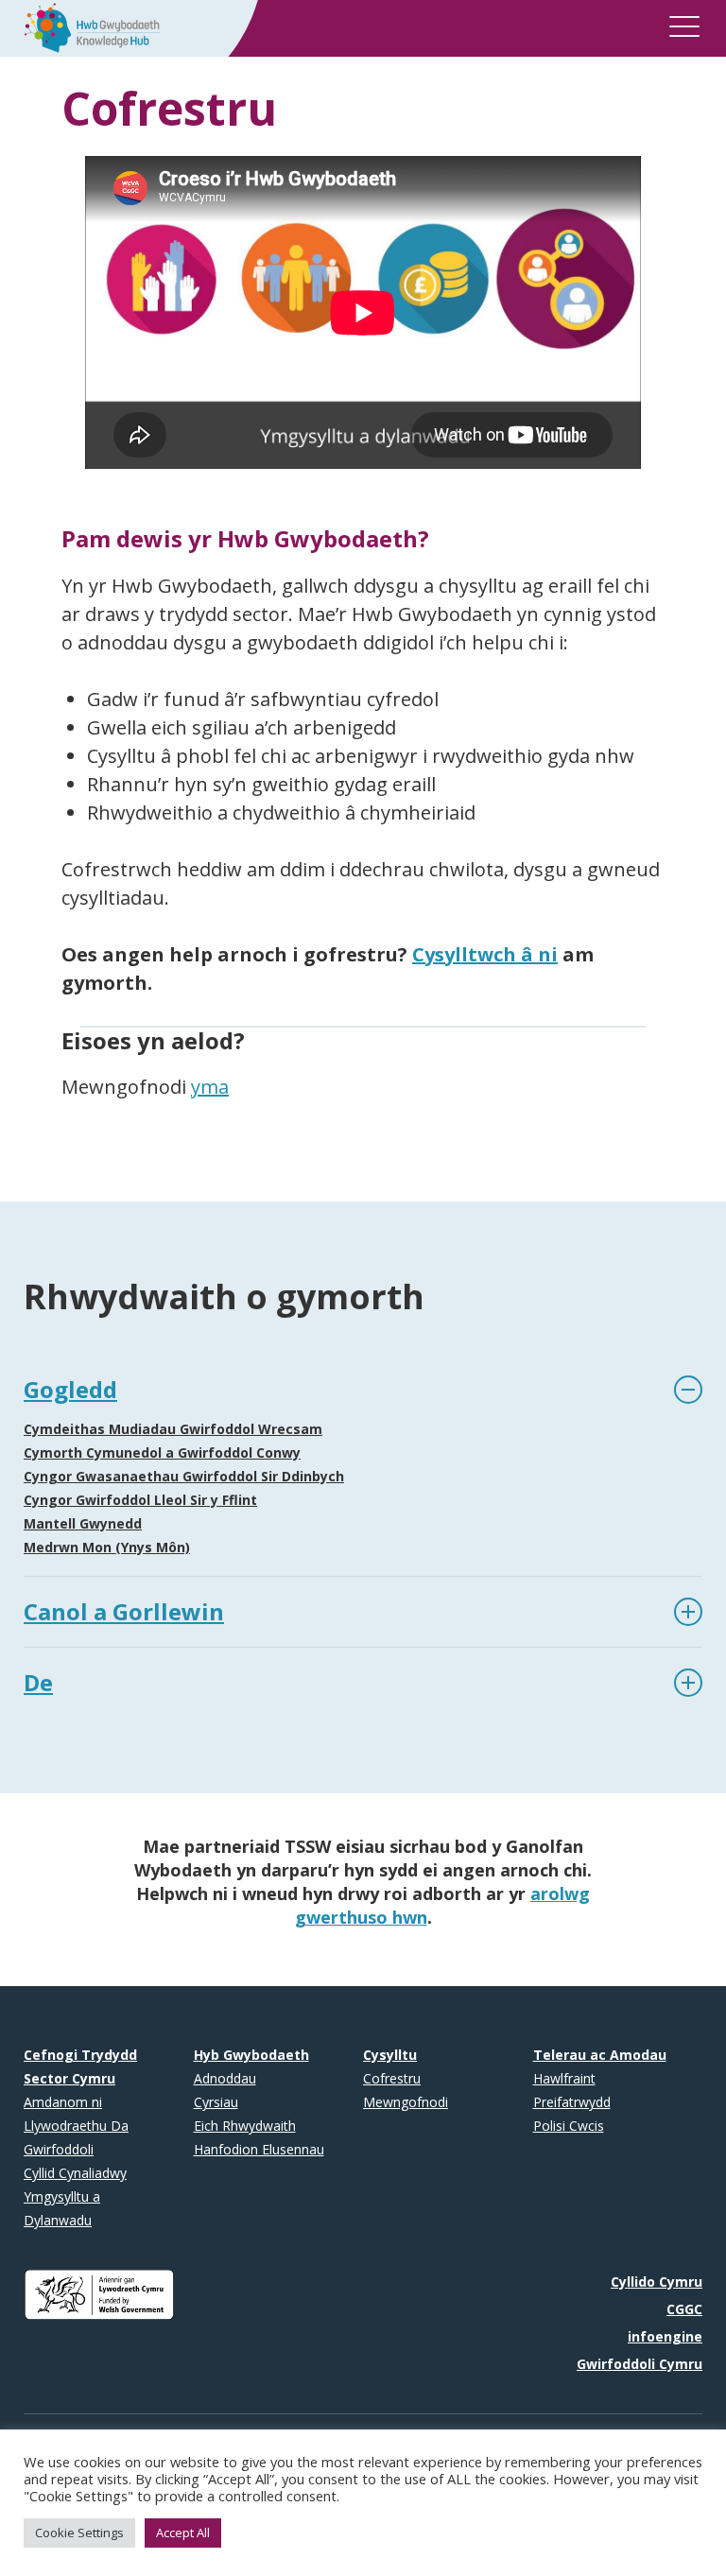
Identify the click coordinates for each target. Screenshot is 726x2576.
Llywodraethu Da (76, 2126)
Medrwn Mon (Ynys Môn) (107, 1547)
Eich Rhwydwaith (245, 2126)
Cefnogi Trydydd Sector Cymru (80, 2066)
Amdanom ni (63, 2102)
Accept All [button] (183, 2533)
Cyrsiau (216, 2102)
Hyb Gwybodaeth (251, 2055)
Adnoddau (225, 2078)
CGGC (684, 2309)
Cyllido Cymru (657, 2282)
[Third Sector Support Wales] (86, 26)
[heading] (363, 1390)
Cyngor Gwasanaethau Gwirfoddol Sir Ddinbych (184, 1476)
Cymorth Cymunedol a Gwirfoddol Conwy (162, 1452)
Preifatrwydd (572, 2102)
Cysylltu (390, 2055)
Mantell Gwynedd (83, 1523)
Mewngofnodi (406, 2102)
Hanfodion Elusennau (259, 2149)
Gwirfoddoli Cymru (640, 2364)
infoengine (665, 2336)
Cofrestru (392, 2078)
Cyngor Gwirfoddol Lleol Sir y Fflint (140, 1500)
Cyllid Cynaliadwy (75, 2173)
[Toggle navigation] (684, 30)
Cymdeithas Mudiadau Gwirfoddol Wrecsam (173, 1429)
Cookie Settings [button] (79, 2533)
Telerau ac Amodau (600, 2055)
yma (210, 1087)
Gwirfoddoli (59, 2149)
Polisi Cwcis (569, 2126)
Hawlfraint (564, 2078)
